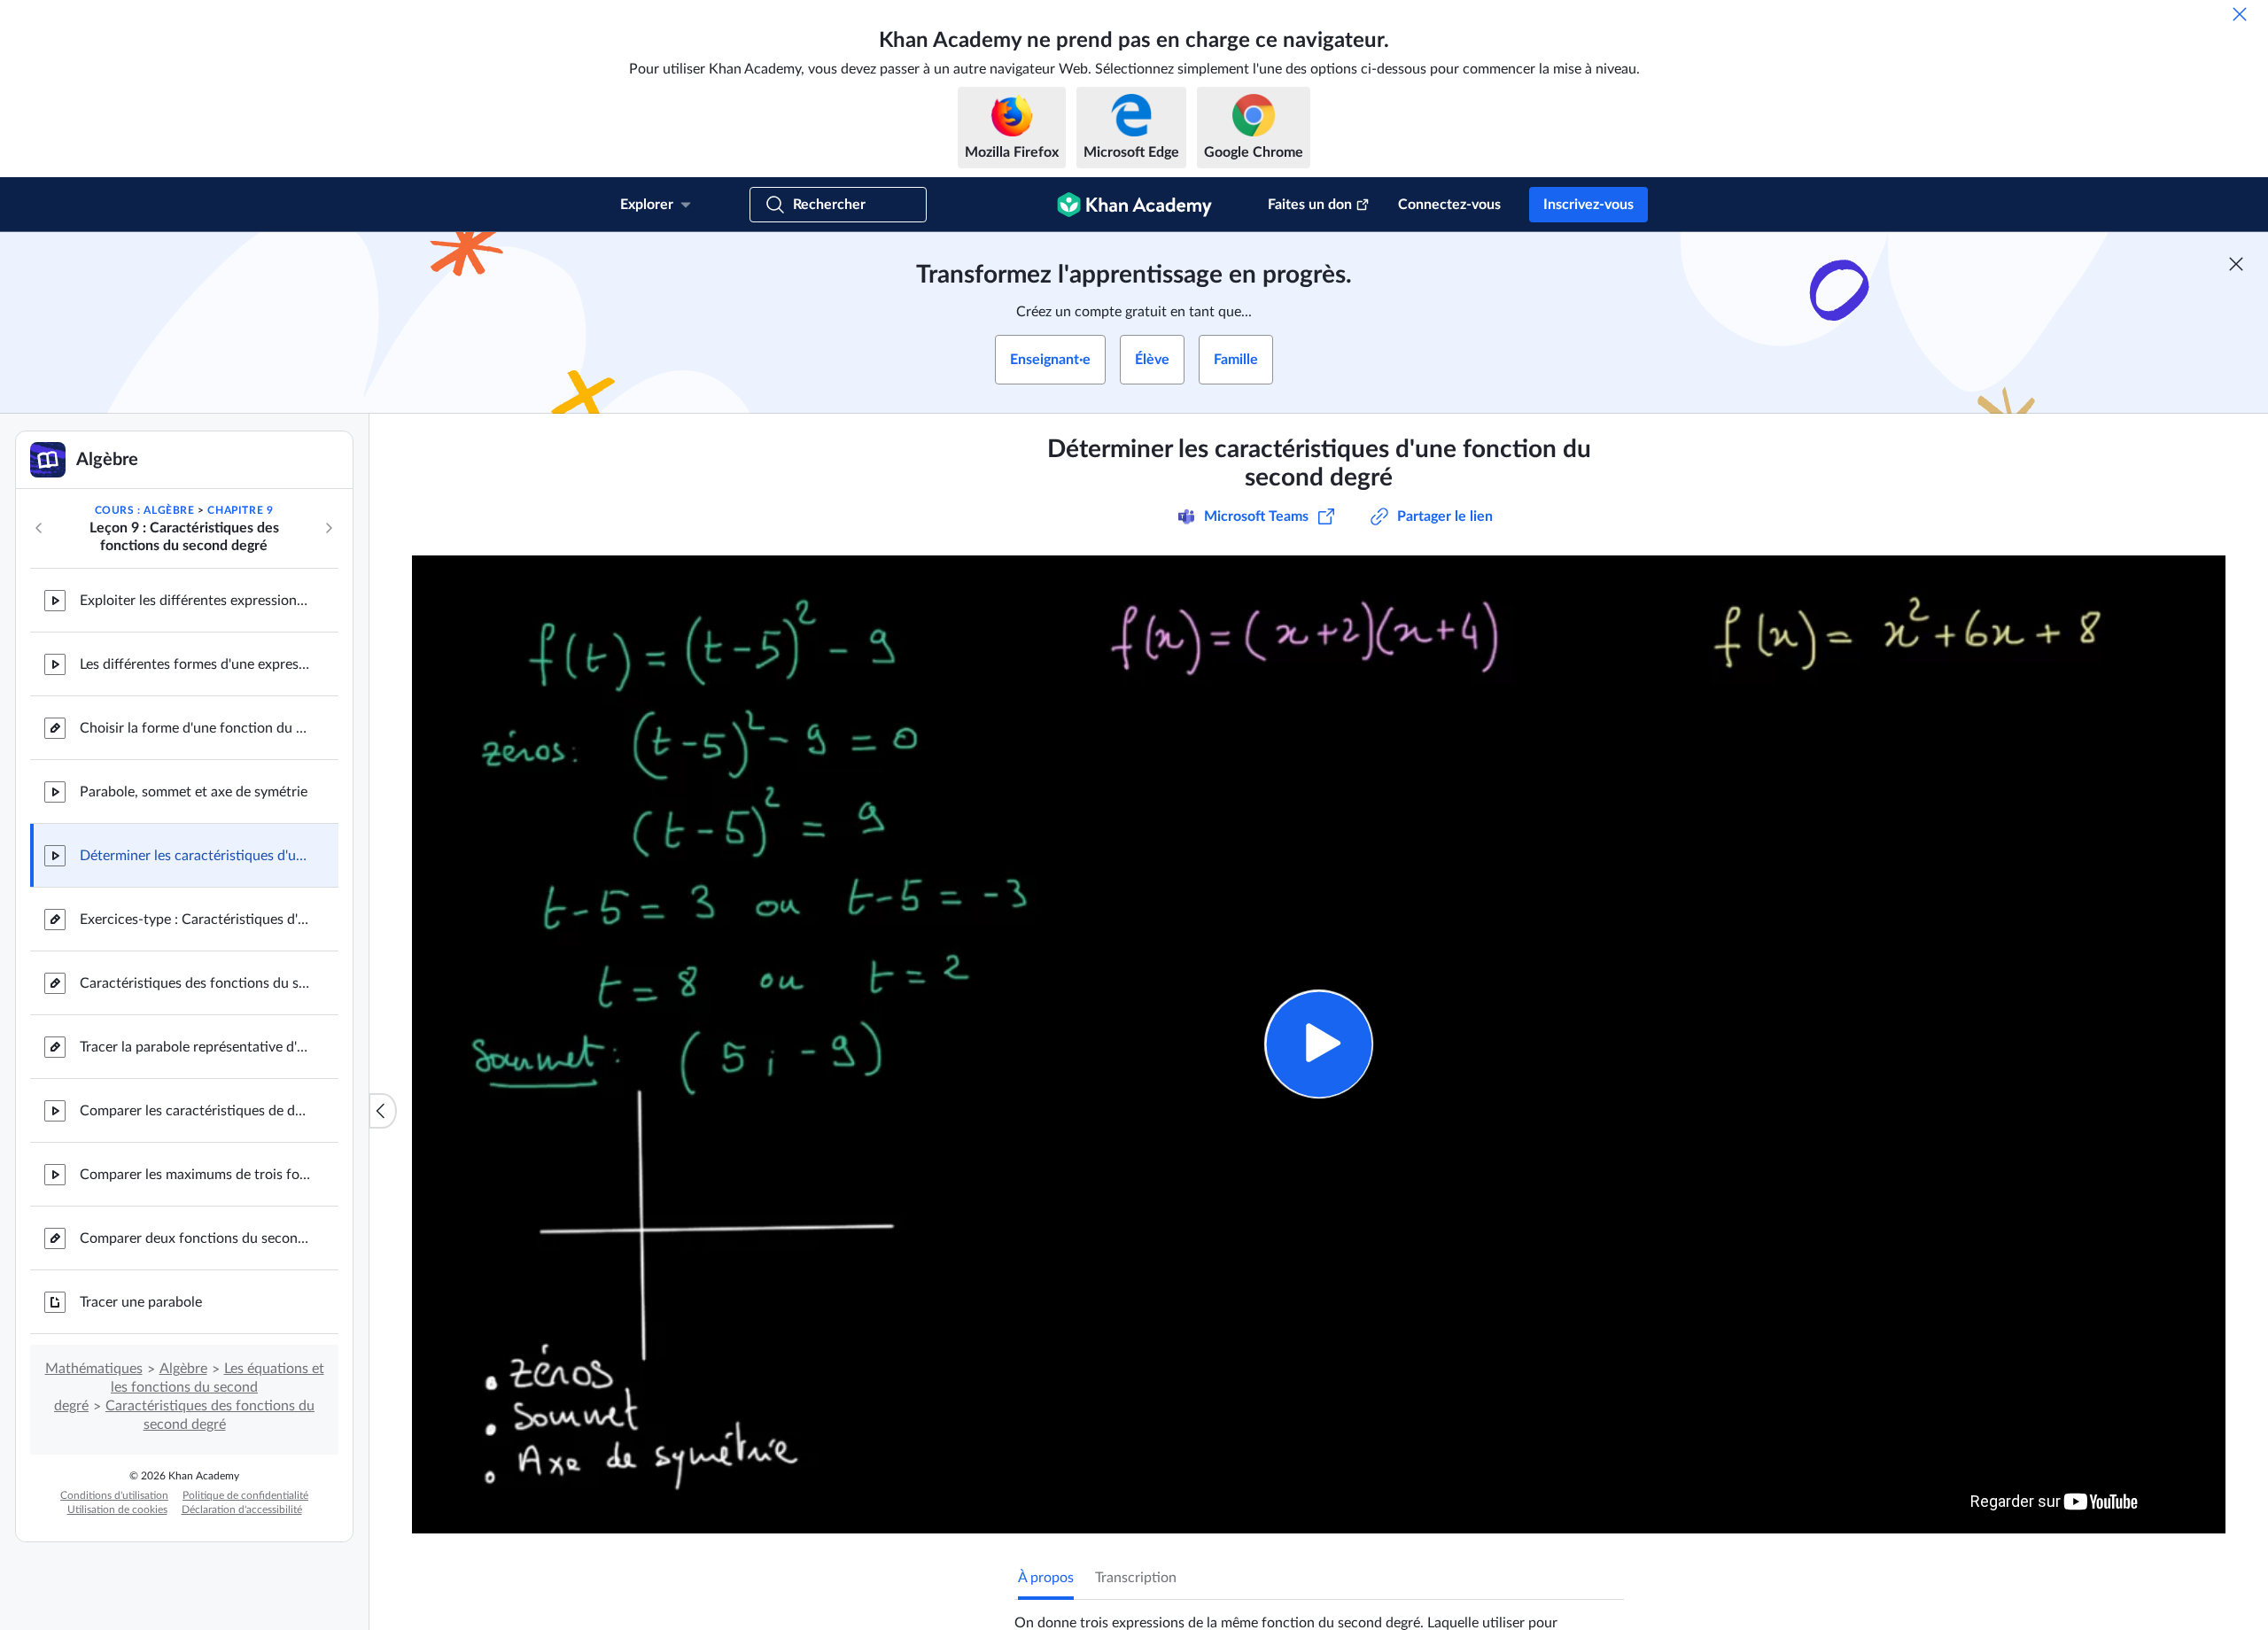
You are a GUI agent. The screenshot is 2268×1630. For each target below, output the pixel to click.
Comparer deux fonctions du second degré (195, 1238)
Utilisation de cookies (117, 1510)
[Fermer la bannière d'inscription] (2236, 264)
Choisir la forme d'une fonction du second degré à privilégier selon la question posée (195, 728)
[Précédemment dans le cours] (39, 528)
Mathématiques (94, 1369)
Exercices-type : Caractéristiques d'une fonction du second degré (195, 920)
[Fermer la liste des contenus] (383, 1111)
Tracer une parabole (141, 1302)
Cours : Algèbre (145, 510)
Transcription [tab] (1136, 1578)
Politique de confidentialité (245, 1495)
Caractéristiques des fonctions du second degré (195, 983)
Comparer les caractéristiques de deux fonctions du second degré (195, 1111)
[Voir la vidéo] (1319, 1044)
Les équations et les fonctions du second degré (189, 1387)
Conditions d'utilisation (114, 1495)
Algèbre (183, 1369)
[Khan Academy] (1134, 205)
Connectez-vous (1449, 205)
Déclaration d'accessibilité (242, 1510)
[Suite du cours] (329, 528)
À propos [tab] (1046, 1578)
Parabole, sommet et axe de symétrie (194, 792)
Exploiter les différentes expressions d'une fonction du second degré (195, 601)
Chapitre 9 (240, 510)
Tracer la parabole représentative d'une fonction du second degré (195, 1047)
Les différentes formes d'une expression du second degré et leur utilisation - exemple (195, 664)
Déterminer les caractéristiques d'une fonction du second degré (195, 856)
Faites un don (1310, 205)
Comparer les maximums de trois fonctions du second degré (195, 1175)
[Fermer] (2240, 14)
